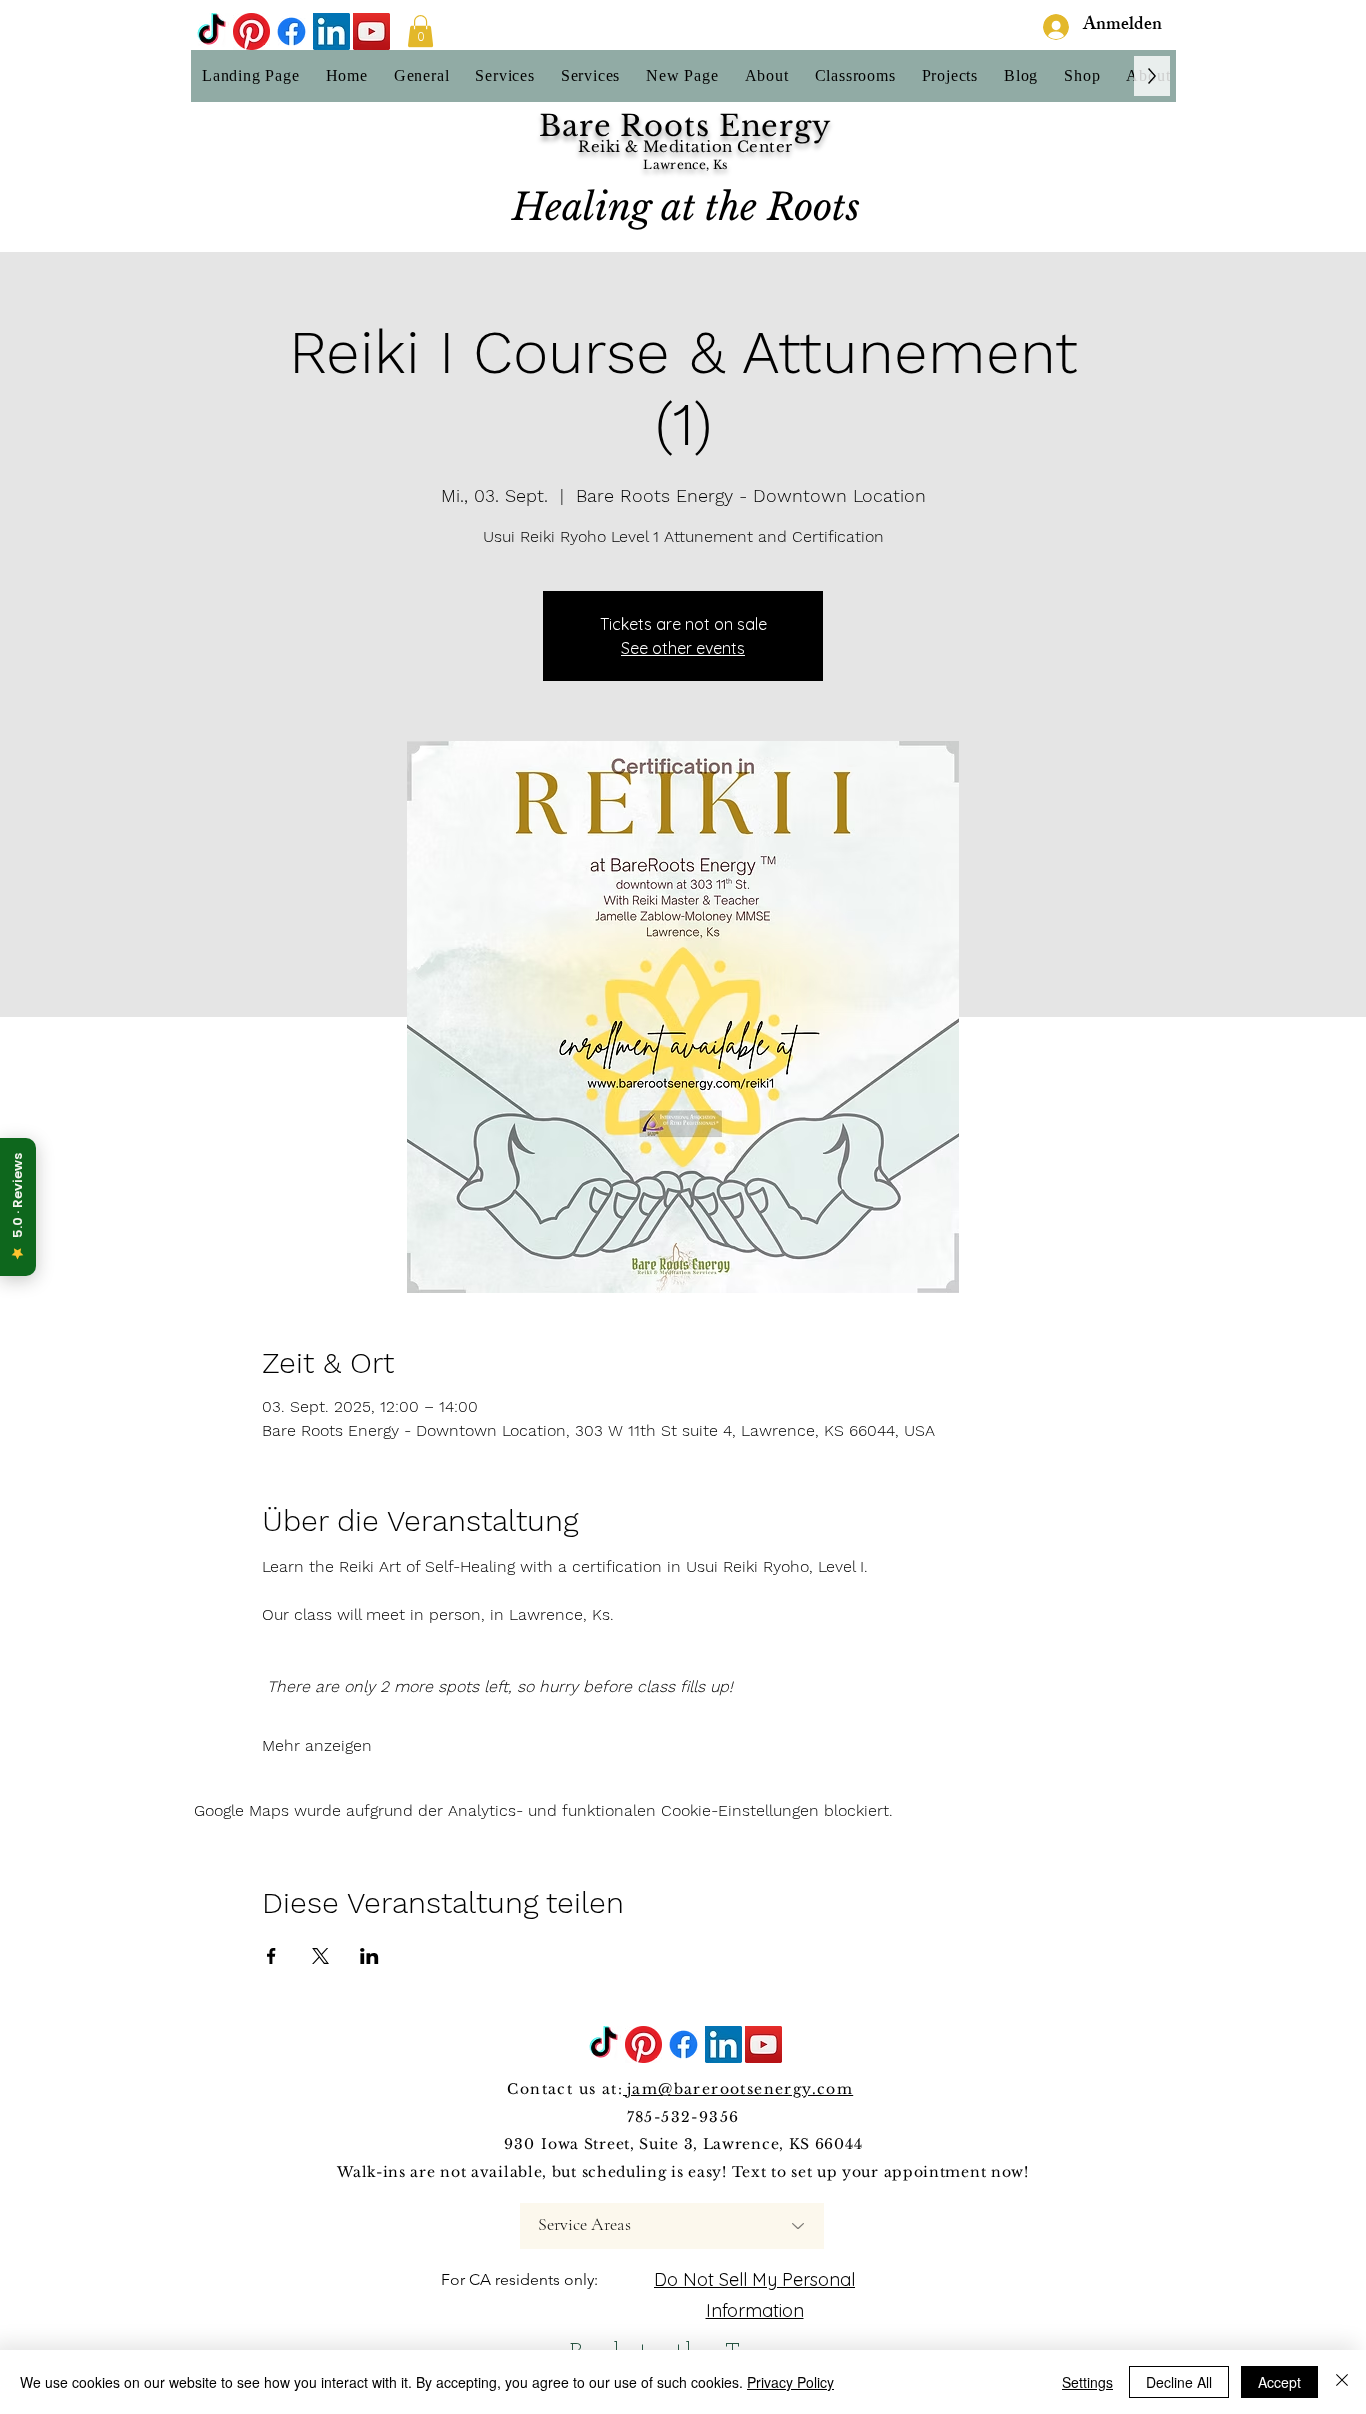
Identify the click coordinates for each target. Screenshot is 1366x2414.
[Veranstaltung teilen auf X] (320, 1956)
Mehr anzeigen (317, 1745)
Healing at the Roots (686, 207)
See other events (683, 648)
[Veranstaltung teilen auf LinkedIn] (369, 1956)
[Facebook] (291, 31)
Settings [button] (1087, 2382)
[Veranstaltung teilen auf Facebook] (271, 1956)
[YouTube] (371, 31)
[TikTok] (211, 31)
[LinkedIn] (331, 31)
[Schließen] (1342, 2382)
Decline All (1179, 2382)
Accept (1279, 2382)
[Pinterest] (251, 31)
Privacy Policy (790, 2382)
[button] (420, 31)
